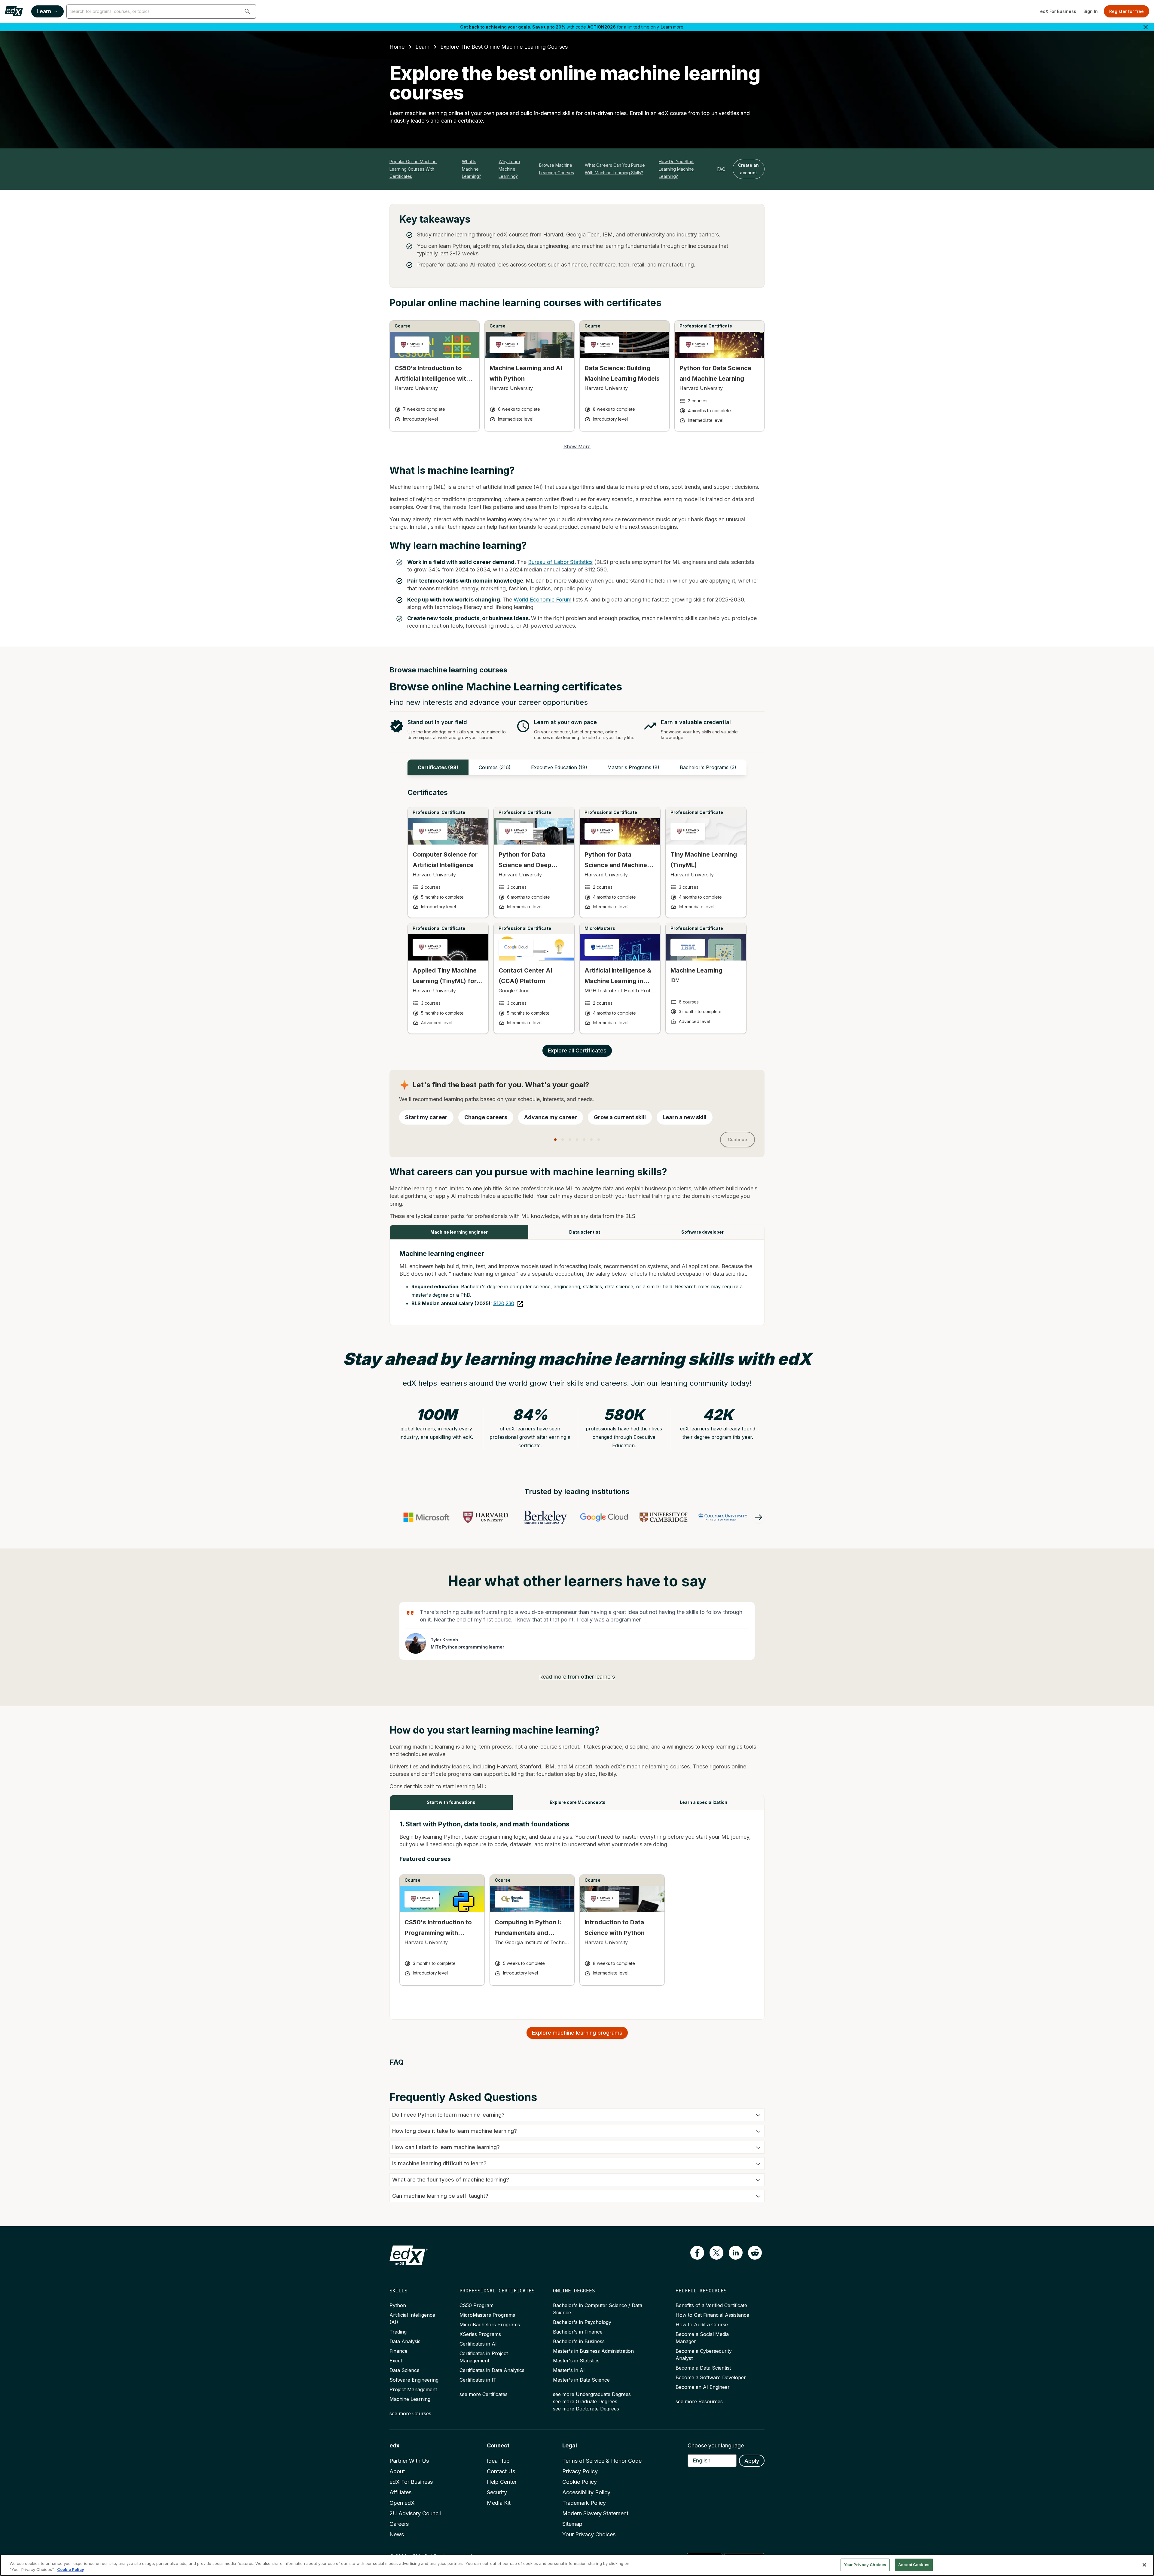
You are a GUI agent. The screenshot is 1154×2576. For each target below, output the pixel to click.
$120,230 (504, 1303)
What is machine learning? (472, 169)
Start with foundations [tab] (451, 1802)
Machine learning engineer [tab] (459, 1232)
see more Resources (699, 2401)
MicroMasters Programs (487, 2315)
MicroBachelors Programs (490, 2325)
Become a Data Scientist (703, 2368)
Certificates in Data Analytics (492, 2370)
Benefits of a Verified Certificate (711, 2305)
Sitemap (572, 2524)
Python (398, 2305)
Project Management (413, 2389)
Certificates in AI (478, 2344)
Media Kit (499, 2503)
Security (497, 2492)
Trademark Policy (584, 2503)
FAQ (721, 169)
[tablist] (577, 767)
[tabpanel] (577, 917)
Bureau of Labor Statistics (560, 562)
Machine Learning (410, 2399)
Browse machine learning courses (557, 169)
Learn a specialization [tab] (704, 1802)
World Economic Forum (543, 600)
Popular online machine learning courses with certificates (413, 169)
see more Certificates (484, 2394)
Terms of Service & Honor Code (602, 2461)
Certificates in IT (478, 2380)
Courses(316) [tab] (495, 767)
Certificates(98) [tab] (438, 767)
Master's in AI (569, 2370)
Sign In (1091, 11)
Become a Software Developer (711, 2377)
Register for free (1127, 11)
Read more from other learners (577, 1677)
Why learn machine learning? (509, 169)
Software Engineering (414, 2380)
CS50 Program (476, 2305)
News (397, 2534)
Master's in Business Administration (593, 2351)
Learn (44, 11)
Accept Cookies (914, 2565)
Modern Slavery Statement (595, 2513)
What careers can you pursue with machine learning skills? (615, 169)
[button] (247, 11)
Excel (396, 2361)
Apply (752, 2461)
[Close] (1144, 2565)
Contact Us (501, 2471)
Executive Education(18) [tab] (559, 767)
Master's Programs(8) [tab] (633, 767)
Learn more (672, 27)
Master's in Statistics (576, 2361)
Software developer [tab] (702, 1232)
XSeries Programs (480, 2334)
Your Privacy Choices (589, 2534)
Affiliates (400, 2492)
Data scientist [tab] (585, 1232)
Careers (399, 2524)
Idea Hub (498, 2461)
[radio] (426, 1117)
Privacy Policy (580, 2471)
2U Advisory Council (415, 2513)
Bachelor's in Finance (578, 2332)
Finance (398, 2351)
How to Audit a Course (702, 2325)
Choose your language (716, 2445)
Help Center (502, 2482)
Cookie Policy (580, 2482)
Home (397, 47)
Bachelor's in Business (579, 2341)
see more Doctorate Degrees (586, 2409)
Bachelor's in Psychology (582, 2322)
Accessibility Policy (586, 2492)
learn (422, 47)
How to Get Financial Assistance (712, 2315)
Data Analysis (405, 2341)
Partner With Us (409, 2461)
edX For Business (1058, 11)
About (397, 2471)
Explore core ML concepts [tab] (578, 1802)
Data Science (405, 2370)
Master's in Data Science (581, 2380)
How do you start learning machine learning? (676, 169)
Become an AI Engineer (703, 2387)
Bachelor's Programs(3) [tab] (708, 767)
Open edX (402, 2503)
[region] (577, 2565)
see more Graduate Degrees (585, 2401)
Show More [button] (577, 446)
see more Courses (410, 2413)
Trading (398, 2332)
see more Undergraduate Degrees (592, 2394)
